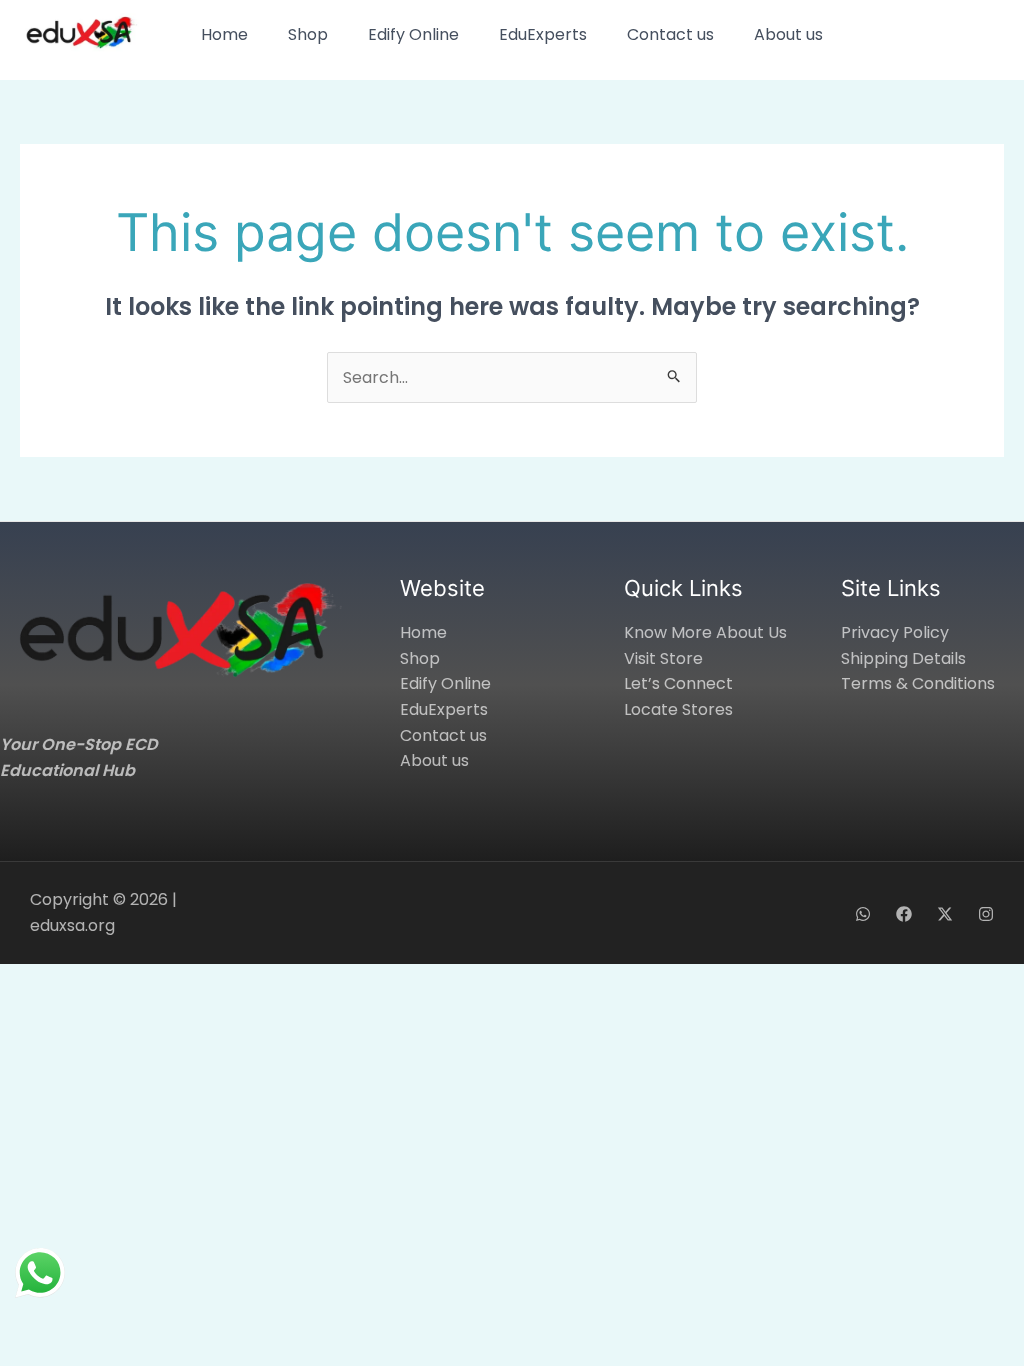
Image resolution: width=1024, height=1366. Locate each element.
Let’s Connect (678, 683)
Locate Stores (678, 709)
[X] (945, 914)
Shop (308, 34)
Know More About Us (705, 632)
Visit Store (663, 658)
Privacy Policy (895, 632)
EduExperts (543, 34)
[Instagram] (986, 914)
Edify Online (413, 34)
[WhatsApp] (863, 914)
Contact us (670, 34)
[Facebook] (904, 914)
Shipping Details (903, 658)
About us (788, 34)
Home (224, 34)
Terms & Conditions (918, 683)
